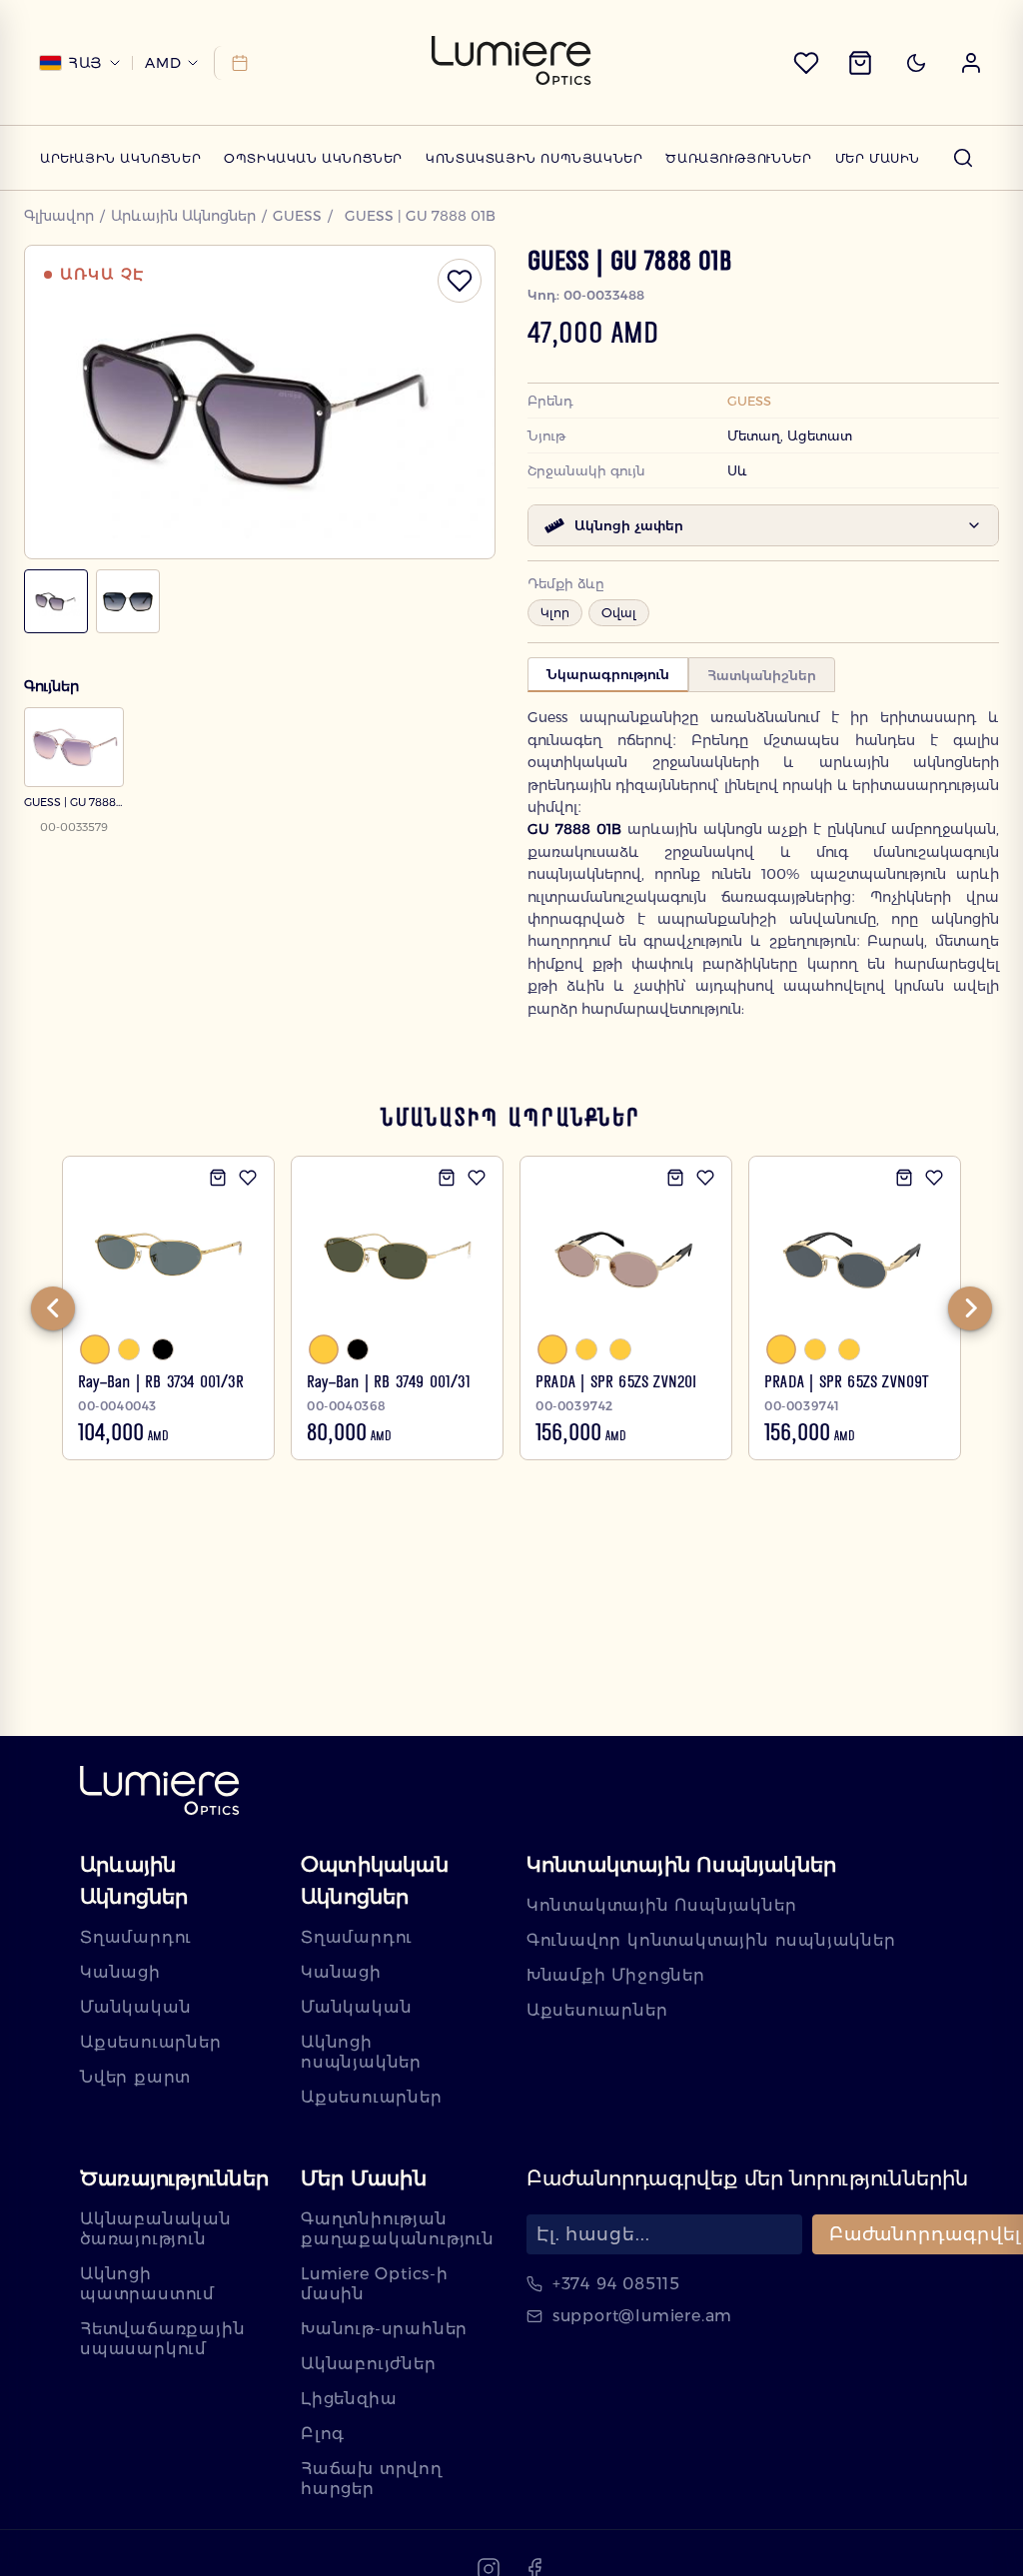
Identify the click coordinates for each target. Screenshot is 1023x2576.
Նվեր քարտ (135, 2077)
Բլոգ (323, 2434)
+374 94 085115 (616, 2284)
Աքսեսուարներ (151, 2042)
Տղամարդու (136, 1937)
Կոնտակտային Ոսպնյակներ (534, 158)
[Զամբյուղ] (860, 63)
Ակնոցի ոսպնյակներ (361, 2052)
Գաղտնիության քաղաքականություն (398, 2229)
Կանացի (120, 1972)
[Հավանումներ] (806, 63)
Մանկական (135, 2007)
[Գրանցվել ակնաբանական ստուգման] (236, 63)
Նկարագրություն (608, 674)
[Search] (963, 158)
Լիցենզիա (349, 2399)
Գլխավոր (59, 216)
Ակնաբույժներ (369, 2364)
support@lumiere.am (642, 2316)
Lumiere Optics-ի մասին (375, 2284)
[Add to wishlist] (248, 1178)
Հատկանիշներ (762, 675)
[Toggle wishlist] (460, 281)
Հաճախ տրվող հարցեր (372, 2479)
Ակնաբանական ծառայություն (156, 2229)
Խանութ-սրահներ (384, 2329)
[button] (971, 63)
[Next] (970, 1308)
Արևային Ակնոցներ (120, 158)
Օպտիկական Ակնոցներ (313, 158)
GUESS (297, 216)
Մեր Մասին (878, 158)
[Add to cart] (218, 1178)
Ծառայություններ (738, 158)
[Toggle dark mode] (916, 63)
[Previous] (53, 1308)
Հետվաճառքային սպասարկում (162, 2339)
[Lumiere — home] (160, 1792)
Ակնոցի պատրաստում (147, 2284)
